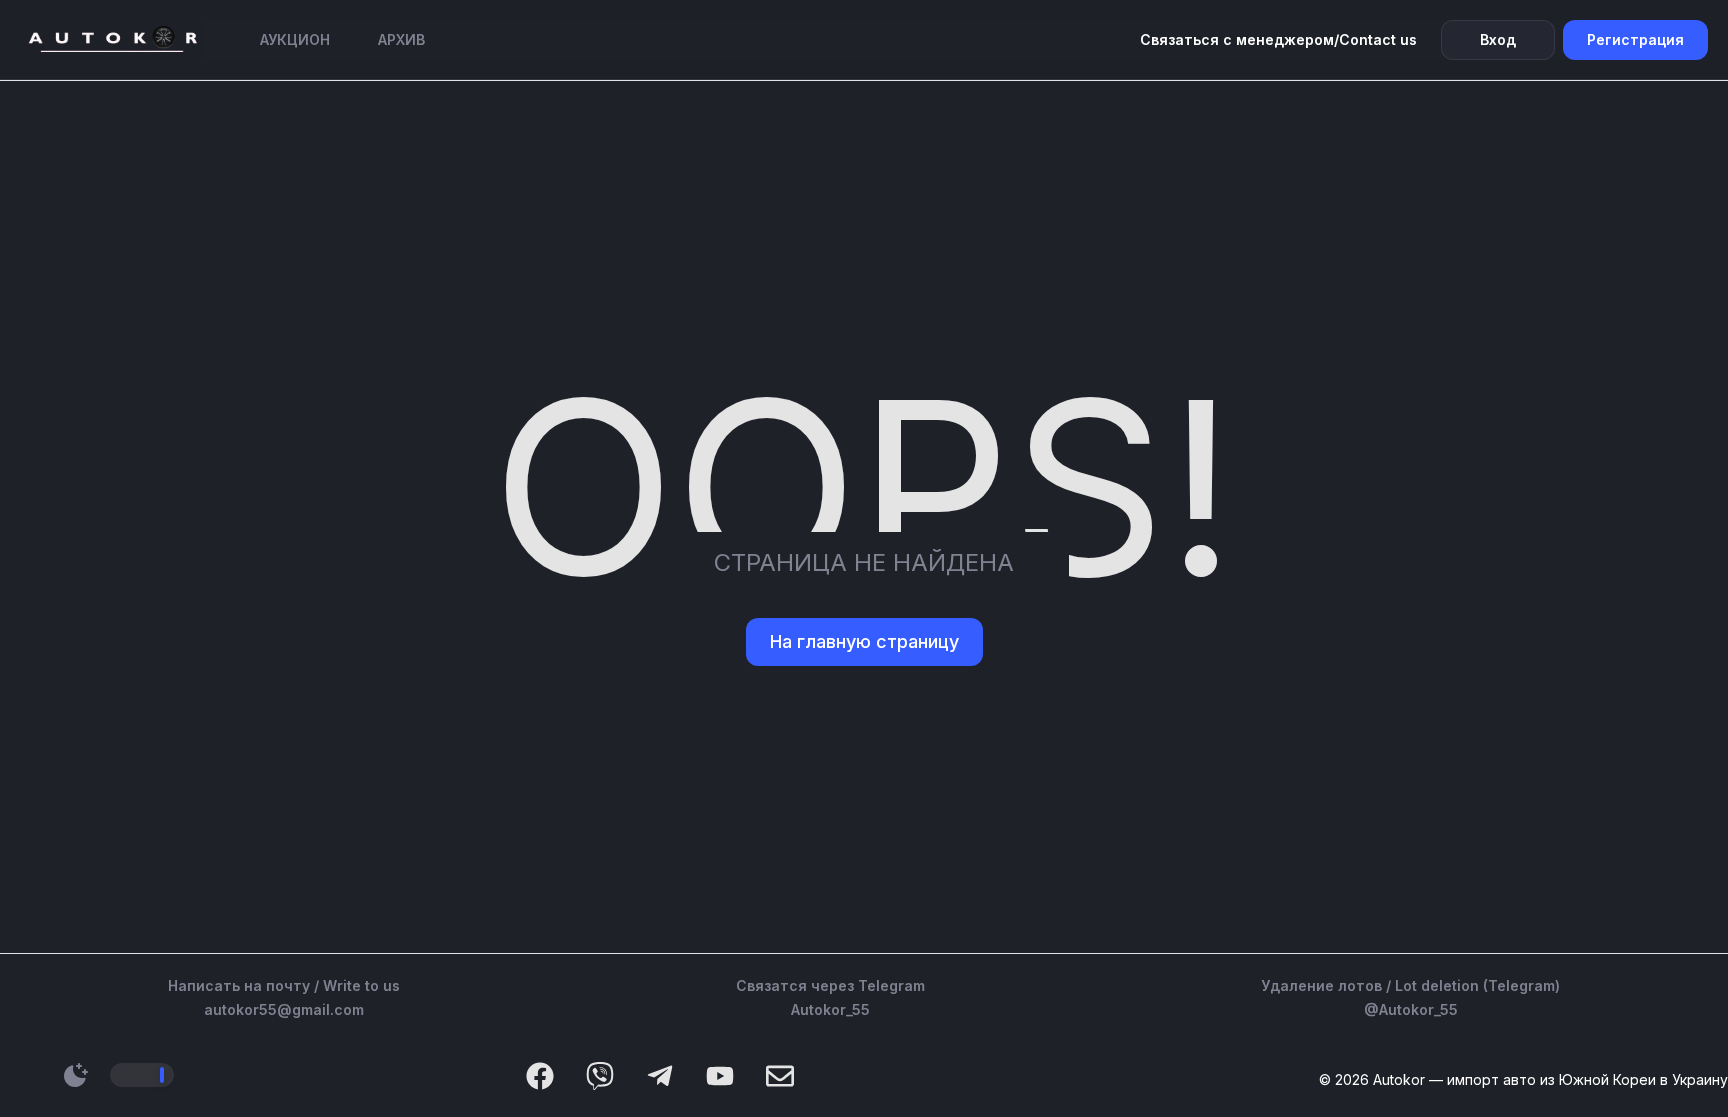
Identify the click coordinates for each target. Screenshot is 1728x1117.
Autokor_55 (830, 1009)
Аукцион (295, 39)
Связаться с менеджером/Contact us (1278, 39)
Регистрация (1635, 39)
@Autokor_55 (1411, 1009)
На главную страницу (864, 641)
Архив (401, 39)
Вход (1498, 39)
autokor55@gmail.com (284, 1009)
